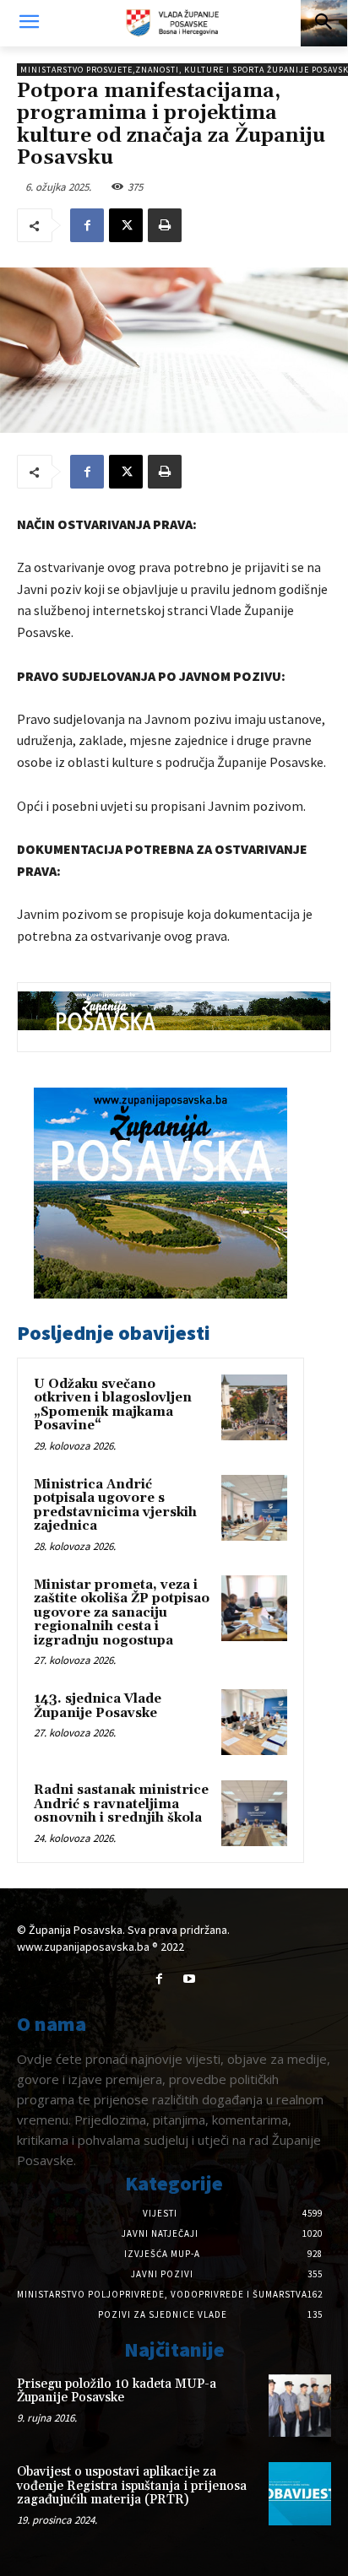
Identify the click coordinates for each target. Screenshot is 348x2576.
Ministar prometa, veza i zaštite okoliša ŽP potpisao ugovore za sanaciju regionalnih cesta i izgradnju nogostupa (122, 1613)
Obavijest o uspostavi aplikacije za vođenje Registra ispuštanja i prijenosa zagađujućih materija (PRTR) (132, 2486)
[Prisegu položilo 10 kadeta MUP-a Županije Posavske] (300, 2406)
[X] (126, 225)
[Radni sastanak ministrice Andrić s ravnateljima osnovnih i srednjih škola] (254, 1813)
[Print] (165, 225)
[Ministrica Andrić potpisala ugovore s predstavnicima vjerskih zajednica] (254, 1508)
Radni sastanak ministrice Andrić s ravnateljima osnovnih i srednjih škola (121, 1804)
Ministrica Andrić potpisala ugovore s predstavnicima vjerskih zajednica (115, 1506)
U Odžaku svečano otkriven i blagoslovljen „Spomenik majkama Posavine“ (113, 1405)
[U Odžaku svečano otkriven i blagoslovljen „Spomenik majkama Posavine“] (254, 1407)
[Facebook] (87, 225)
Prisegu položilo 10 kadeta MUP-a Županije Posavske (117, 2391)
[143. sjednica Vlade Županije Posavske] (254, 1722)
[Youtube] (189, 1979)
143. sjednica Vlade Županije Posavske (98, 1706)
